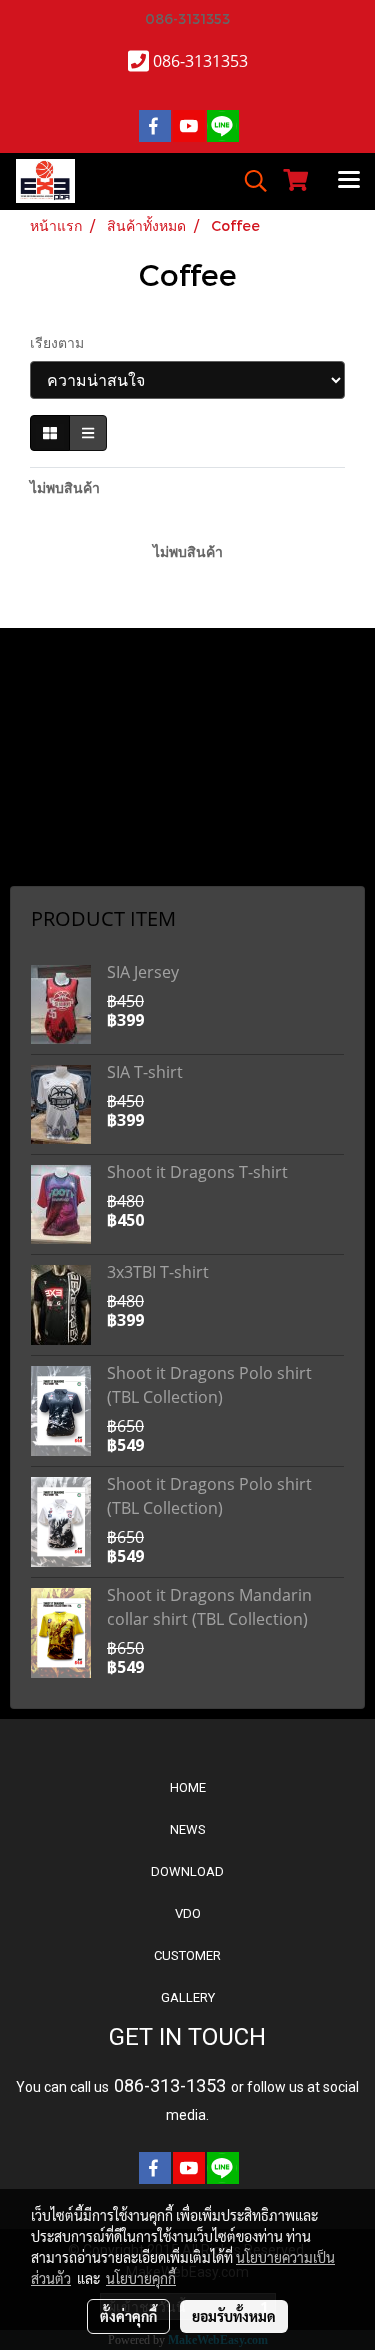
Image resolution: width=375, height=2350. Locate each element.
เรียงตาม (63, 342)
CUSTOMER (187, 1955)
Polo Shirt (46, 738)
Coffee (38, 788)
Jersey (39, 763)
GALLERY (188, 1997)
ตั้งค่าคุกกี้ (128, 2316)
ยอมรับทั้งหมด (234, 2316)
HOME (188, 1787)
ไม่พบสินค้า (65, 487)
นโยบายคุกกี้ (141, 2278)
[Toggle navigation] (349, 181)
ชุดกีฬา (39, 863)
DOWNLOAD (187, 1871)
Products (45, 813)
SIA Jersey (143, 972)
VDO (188, 1913)
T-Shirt (37, 713)
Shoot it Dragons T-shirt (197, 1172)
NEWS (188, 1829)
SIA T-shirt (145, 1072)
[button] (249, 181)
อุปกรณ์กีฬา (50, 838)
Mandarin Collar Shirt (77, 688)
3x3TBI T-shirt (158, 1272)
